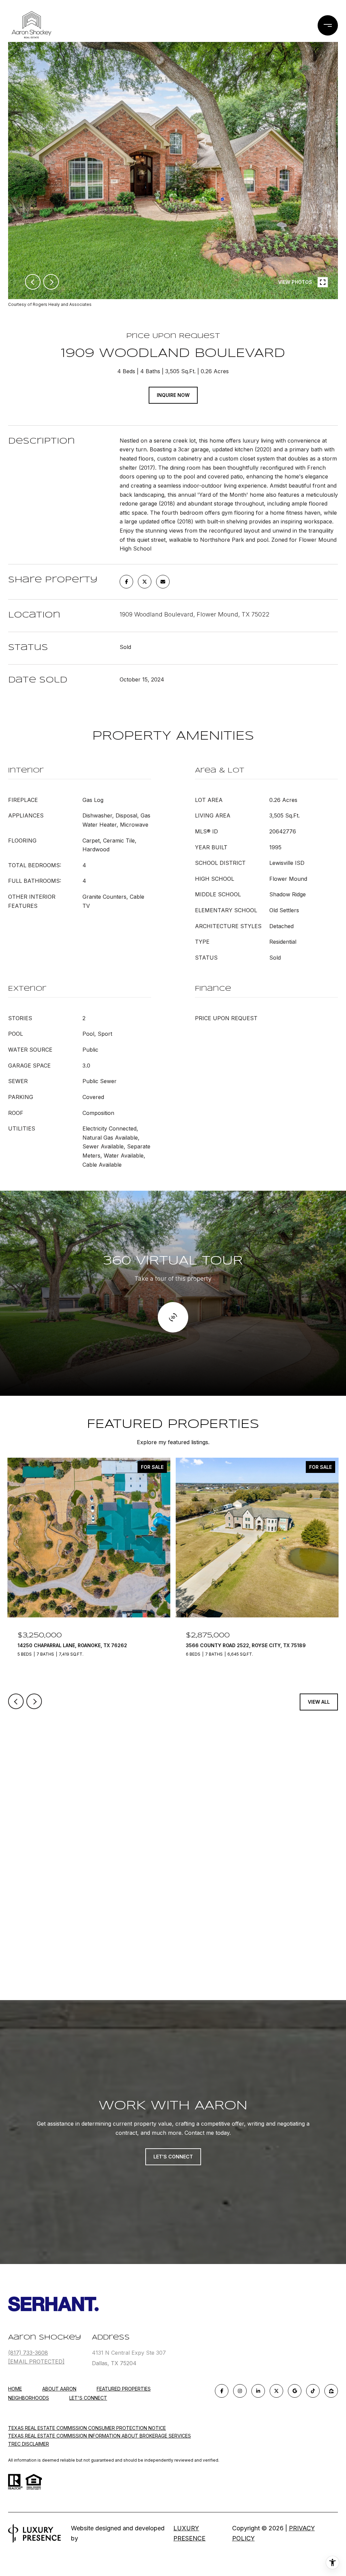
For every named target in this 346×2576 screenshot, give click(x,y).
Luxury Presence (189, 2533)
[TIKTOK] (313, 2391)
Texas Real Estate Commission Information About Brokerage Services (100, 2436)
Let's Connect (88, 2398)
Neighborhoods (29, 2398)
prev (33, 282)
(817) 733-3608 (28, 2353)
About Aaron (59, 2389)
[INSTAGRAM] (240, 2391)
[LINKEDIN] (258, 2391)
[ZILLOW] (331, 2391)
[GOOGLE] (295, 2391)
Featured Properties (124, 2389)
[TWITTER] (276, 2391)
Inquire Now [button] (173, 395)
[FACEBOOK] (222, 2391)
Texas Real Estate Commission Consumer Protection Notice (87, 2428)
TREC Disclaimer (29, 2444)
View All (319, 1702)
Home (15, 2389)
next (51, 282)
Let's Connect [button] (173, 2157)
